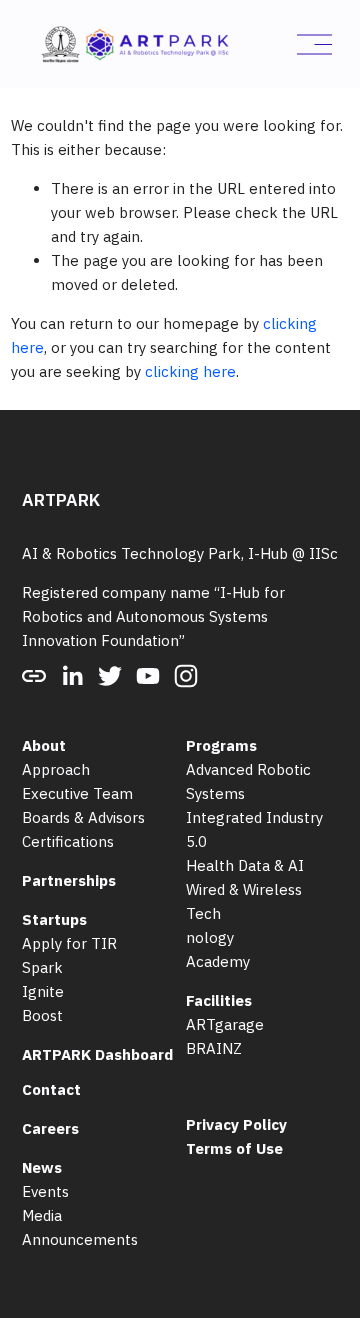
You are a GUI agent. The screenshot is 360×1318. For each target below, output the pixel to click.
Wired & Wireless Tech (244, 901)
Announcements (80, 1239)
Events (45, 1191)
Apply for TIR (69, 943)
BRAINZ (214, 1048)
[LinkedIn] (72, 676)
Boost (42, 1015)
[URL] (34, 676)
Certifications (68, 841)
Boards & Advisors (83, 817)
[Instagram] (186, 676)
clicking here (190, 371)
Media (42, 1215)
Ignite (43, 991)
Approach (56, 769)
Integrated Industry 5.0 (254, 829)
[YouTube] (148, 676)
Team (113, 793)
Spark (42, 967)
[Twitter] (110, 676)
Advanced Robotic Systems (248, 781)
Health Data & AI (245, 865)
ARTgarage (225, 1024)
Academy (218, 961)
